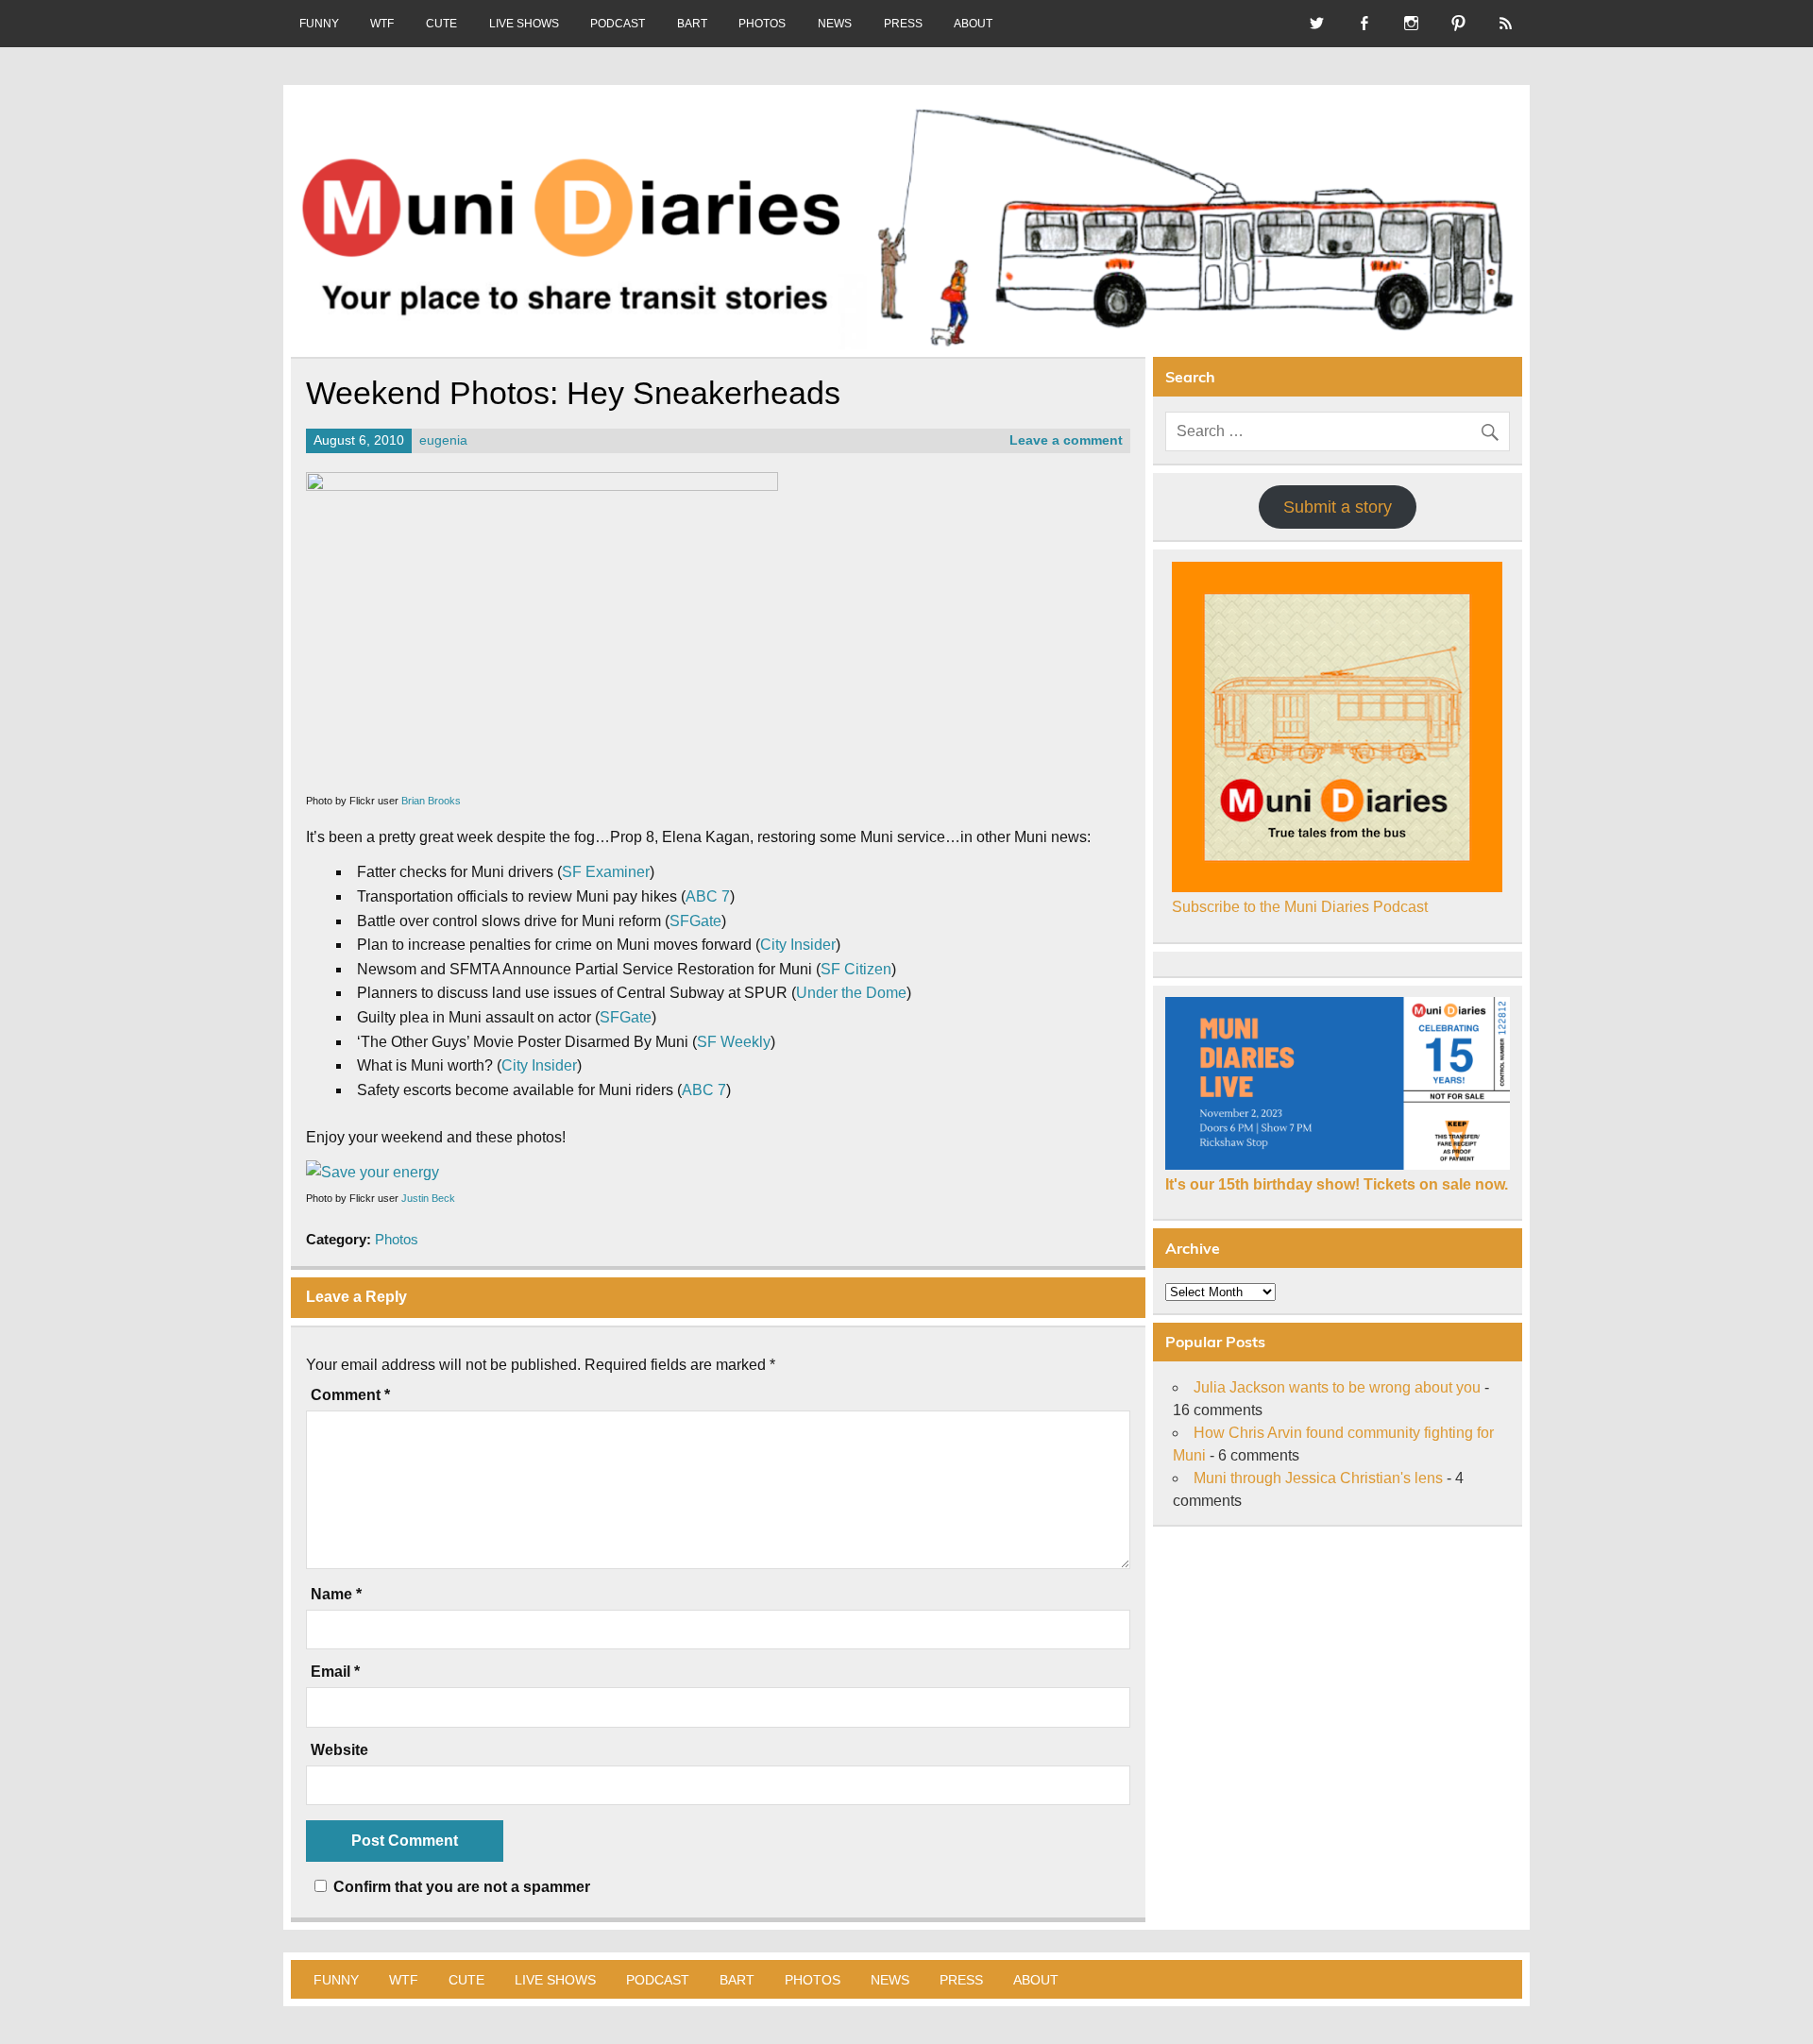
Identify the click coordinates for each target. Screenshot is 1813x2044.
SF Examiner (606, 872)
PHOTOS (762, 24)
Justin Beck (428, 1198)
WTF (382, 24)
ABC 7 (708, 896)
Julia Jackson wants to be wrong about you (1337, 1387)
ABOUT (973, 24)
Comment (350, 1395)
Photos (397, 1239)
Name (336, 1595)
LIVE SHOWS (524, 24)
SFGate (695, 921)
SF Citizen (856, 969)
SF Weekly (734, 1042)
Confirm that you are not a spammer (460, 1887)
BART (692, 24)
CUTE (441, 24)
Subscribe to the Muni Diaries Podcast (1300, 907)
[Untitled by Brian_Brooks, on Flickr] (542, 486)
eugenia (443, 440)
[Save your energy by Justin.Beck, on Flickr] (373, 1172)
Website (339, 1750)
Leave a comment (1066, 440)
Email (335, 1672)
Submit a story (1338, 507)
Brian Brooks (431, 801)
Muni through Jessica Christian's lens (1318, 1478)
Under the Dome (851, 993)
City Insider (798, 945)
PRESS (903, 24)
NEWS (835, 24)
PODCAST (618, 24)
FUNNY (319, 24)
